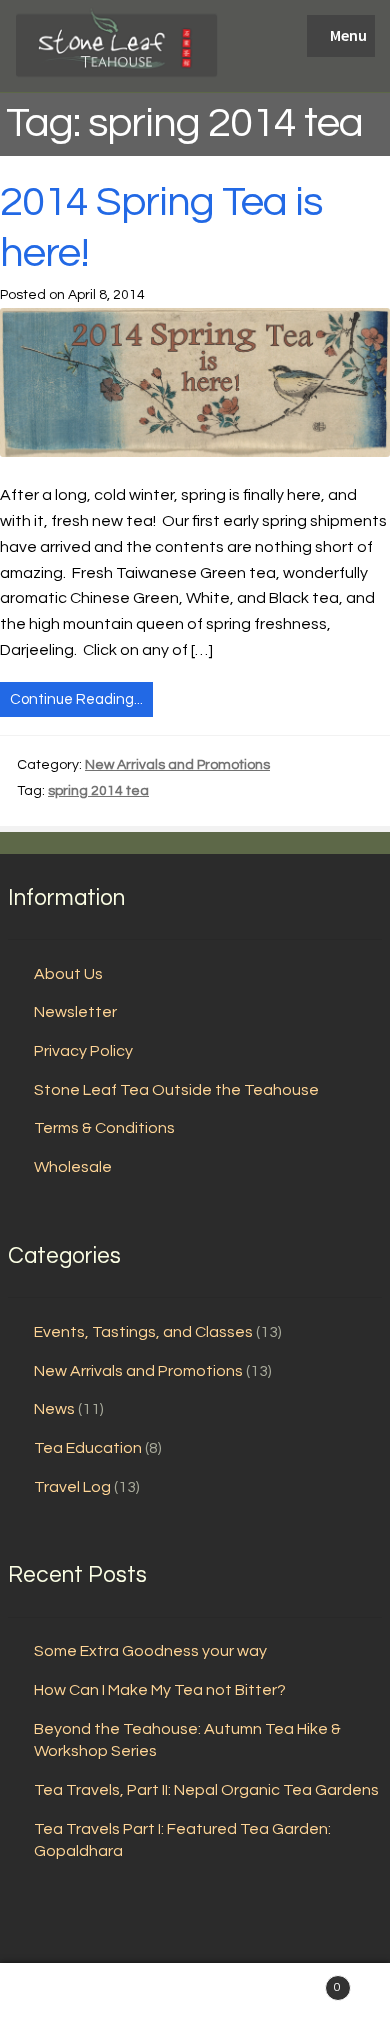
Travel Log (72, 1487)
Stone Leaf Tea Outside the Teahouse (176, 1090)
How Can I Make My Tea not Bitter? (160, 1690)
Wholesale (73, 1167)
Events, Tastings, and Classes (143, 1332)
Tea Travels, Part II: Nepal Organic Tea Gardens (206, 1790)
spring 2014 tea (98, 791)
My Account (65, 1998)
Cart (300, 1981)
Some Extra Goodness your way (150, 1651)
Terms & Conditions (104, 1128)
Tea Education (88, 1448)
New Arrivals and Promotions (177, 765)
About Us (68, 974)
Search (195, 1998)
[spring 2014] (195, 382)
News (54, 1409)
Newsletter (75, 1012)
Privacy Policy (83, 1051)
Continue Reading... (76, 699)
